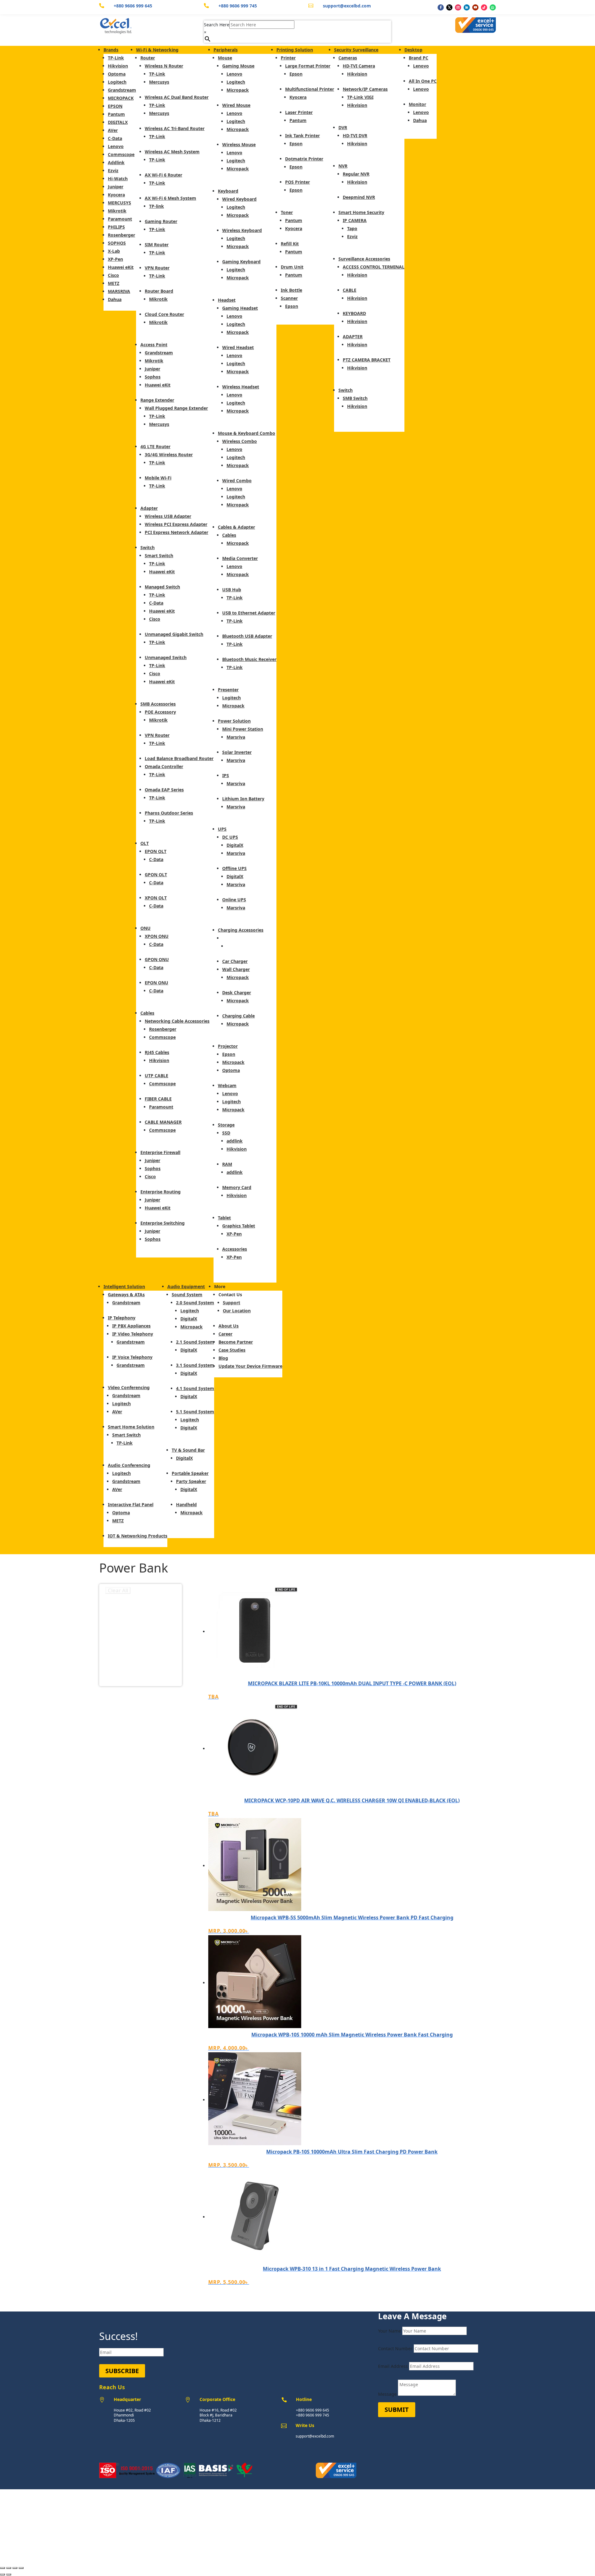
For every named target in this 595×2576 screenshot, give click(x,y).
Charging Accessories (241, 930)
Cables (147, 1013)
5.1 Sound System (195, 1412)
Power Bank (235, 938)
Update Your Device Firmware (250, 1366)
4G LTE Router (155, 446)
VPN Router (157, 268)
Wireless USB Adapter (168, 516)
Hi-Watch (118, 179)
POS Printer (297, 182)
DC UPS (230, 837)
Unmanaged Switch (166, 657)
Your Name (390, 2331)
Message (387, 2394)
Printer (288, 58)
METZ (114, 283)
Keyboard (228, 191)
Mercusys (159, 82)
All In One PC (423, 81)
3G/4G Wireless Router (169, 455)
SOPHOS (117, 243)
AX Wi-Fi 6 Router (163, 175)
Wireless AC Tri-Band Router (175, 128)
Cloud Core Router (164, 314)
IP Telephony (122, 1318)
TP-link (156, 206)
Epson (229, 1054)
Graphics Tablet (239, 1226)
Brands (111, 50)
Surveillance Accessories (364, 259)
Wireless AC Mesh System (172, 152)
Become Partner (236, 1342)
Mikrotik (117, 211)
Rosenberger (121, 235)
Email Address (393, 2366)
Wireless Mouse (239, 144)
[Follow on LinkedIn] (467, 7)
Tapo (352, 228)
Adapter (149, 508)
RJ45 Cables (157, 1052)
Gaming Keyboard (241, 262)
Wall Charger (236, 969)
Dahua (115, 299)
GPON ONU (157, 959)
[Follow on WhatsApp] (493, 7)
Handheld (186, 1504)
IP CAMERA (355, 220)
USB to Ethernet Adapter (249, 613)
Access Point (154, 345)
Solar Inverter (237, 752)
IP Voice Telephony (132, 1357)
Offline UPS (234, 868)
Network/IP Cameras (365, 89)
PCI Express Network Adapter (176, 532)
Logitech (117, 82)
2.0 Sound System (195, 1303)
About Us (229, 1326)
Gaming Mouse (238, 66)
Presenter (228, 690)
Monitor (417, 104)
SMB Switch (355, 398)
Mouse (225, 58)
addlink (235, 1141)
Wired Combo (237, 481)
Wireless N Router (164, 66)
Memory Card (237, 1187)
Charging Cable (238, 1016)
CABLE (350, 290)
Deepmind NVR (359, 197)
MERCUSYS (119, 203)
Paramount (120, 219)
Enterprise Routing (161, 1192)
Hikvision (118, 66)
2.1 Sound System (195, 1342)
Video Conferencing (129, 1387)
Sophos (153, 377)
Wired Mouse (236, 105)
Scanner (289, 298)
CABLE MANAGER (163, 1122)
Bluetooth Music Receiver (249, 659)
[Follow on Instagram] (458, 7)
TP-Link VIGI (360, 97)
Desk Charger (237, 993)
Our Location (237, 1311)
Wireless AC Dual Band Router (177, 97)
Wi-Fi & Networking (157, 50)
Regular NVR (356, 174)
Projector (228, 1046)
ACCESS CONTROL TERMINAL (374, 267)
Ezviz (113, 171)
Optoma (117, 74)
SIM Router (157, 245)
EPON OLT (156, 851)
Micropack (238, 90)
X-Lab (114, 251)
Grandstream (122, 90)
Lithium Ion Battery (243, 799)
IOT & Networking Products (138, 1536)
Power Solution (234, 721)
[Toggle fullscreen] (15, 2568)
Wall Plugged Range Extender (176, 408)
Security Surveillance (356, 50)
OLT (145, 843)
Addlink (116, 162)
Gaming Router (161, 221)
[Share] (9, 2568)
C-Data (115, 138)
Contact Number (395, 2349)
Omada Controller (164, 766)
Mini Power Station (243, 729)
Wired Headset (238, 347)
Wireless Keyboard (242, 230)
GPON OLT (156, 875)
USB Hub (232, 590)
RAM (227, 1164)
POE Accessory (160, 712)
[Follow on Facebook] (441, 7)
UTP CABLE (156, 1076)
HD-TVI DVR (355, 136)
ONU (145, 928)
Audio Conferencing (129, 1465)
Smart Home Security (361, 212)
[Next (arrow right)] (9, 2574)
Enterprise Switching (163, 1223)
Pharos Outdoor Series (169, 813)
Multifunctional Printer (310, 89)
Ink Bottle (291, 290)
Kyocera (116, 195)
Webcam (227, 1085)
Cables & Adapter (236, 527)
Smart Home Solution (131, 1427)
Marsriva (236, 737)
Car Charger (235, 961)
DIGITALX (118, 122)
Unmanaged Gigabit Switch (174, 634)
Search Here (217, 25)
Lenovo (116, 146)
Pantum (116, 114)
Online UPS (234, 900)
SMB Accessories (158, 704)
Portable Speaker (190, 1473)
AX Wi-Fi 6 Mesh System (170, 198)
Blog (223, 1358)
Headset (227, 300)
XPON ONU (157, 936)
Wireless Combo (240, 441)
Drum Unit (292, 267)
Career (225, 1334)
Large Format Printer (308, 66)
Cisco (113, 275)
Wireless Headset (241, 387)
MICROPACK (121, 98)
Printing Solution (295, 50)
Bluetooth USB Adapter (247, 636)
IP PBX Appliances (131, 1326)
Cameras (348, 58)
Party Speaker (191, 1481)
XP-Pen (115, 259)
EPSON (115, 106)
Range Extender (157, 400)
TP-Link (116, 58)
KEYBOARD (354, 313)
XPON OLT (156, 898)
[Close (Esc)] (2, 2568)
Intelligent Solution (124, 1286)
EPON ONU (156, 983)
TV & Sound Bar (188, 1450)
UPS (222, 829)
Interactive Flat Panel (131, 1504)
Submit (397, 2410)
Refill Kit (290, 244)
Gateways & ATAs (126, 1295)
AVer (113, 130)
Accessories (235, 1249)
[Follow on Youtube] (475, 7)
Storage (226, 1125)
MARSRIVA (119, 291)
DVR (343, 127)
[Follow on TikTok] (484, 7)
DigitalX (235, 845)
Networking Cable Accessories (177, 1021)
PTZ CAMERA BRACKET (367, 360)
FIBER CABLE (158, 1099)
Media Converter (240, 558)
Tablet (224, 1218)
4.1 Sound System (195, 1388)
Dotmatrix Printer (304, 159)
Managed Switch (162, 587)
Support (231, 1303)
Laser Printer (299, 112)
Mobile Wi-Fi (158, 478)
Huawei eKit (121, 267)
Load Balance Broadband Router (179, 758)
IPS (226, 775)
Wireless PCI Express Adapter (176, 524)
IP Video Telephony (133, 1334)
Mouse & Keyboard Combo (247, 433)
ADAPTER (353, 337)
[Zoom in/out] (21, 2568)
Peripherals (226, 50)
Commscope (121, 154)
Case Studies (232, 1350)
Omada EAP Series (164, 790)
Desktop (413, 50)
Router (148, 58)
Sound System (187, 1295)
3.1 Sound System (195, 1365)
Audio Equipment (186, 1286)
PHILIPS (116, 227)
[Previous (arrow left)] (2, 2574)
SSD (226, 1133)
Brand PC (419, 58)
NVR (343, 166)
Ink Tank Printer (302, 136)
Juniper (116, 187)
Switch (148, 547)
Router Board (159, 291)
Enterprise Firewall (160, 1152)
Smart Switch (159, 555)
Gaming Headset (240, 308)
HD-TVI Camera (359, 66)
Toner (287, 212)
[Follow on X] (449, 7)
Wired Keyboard (239, 199)
